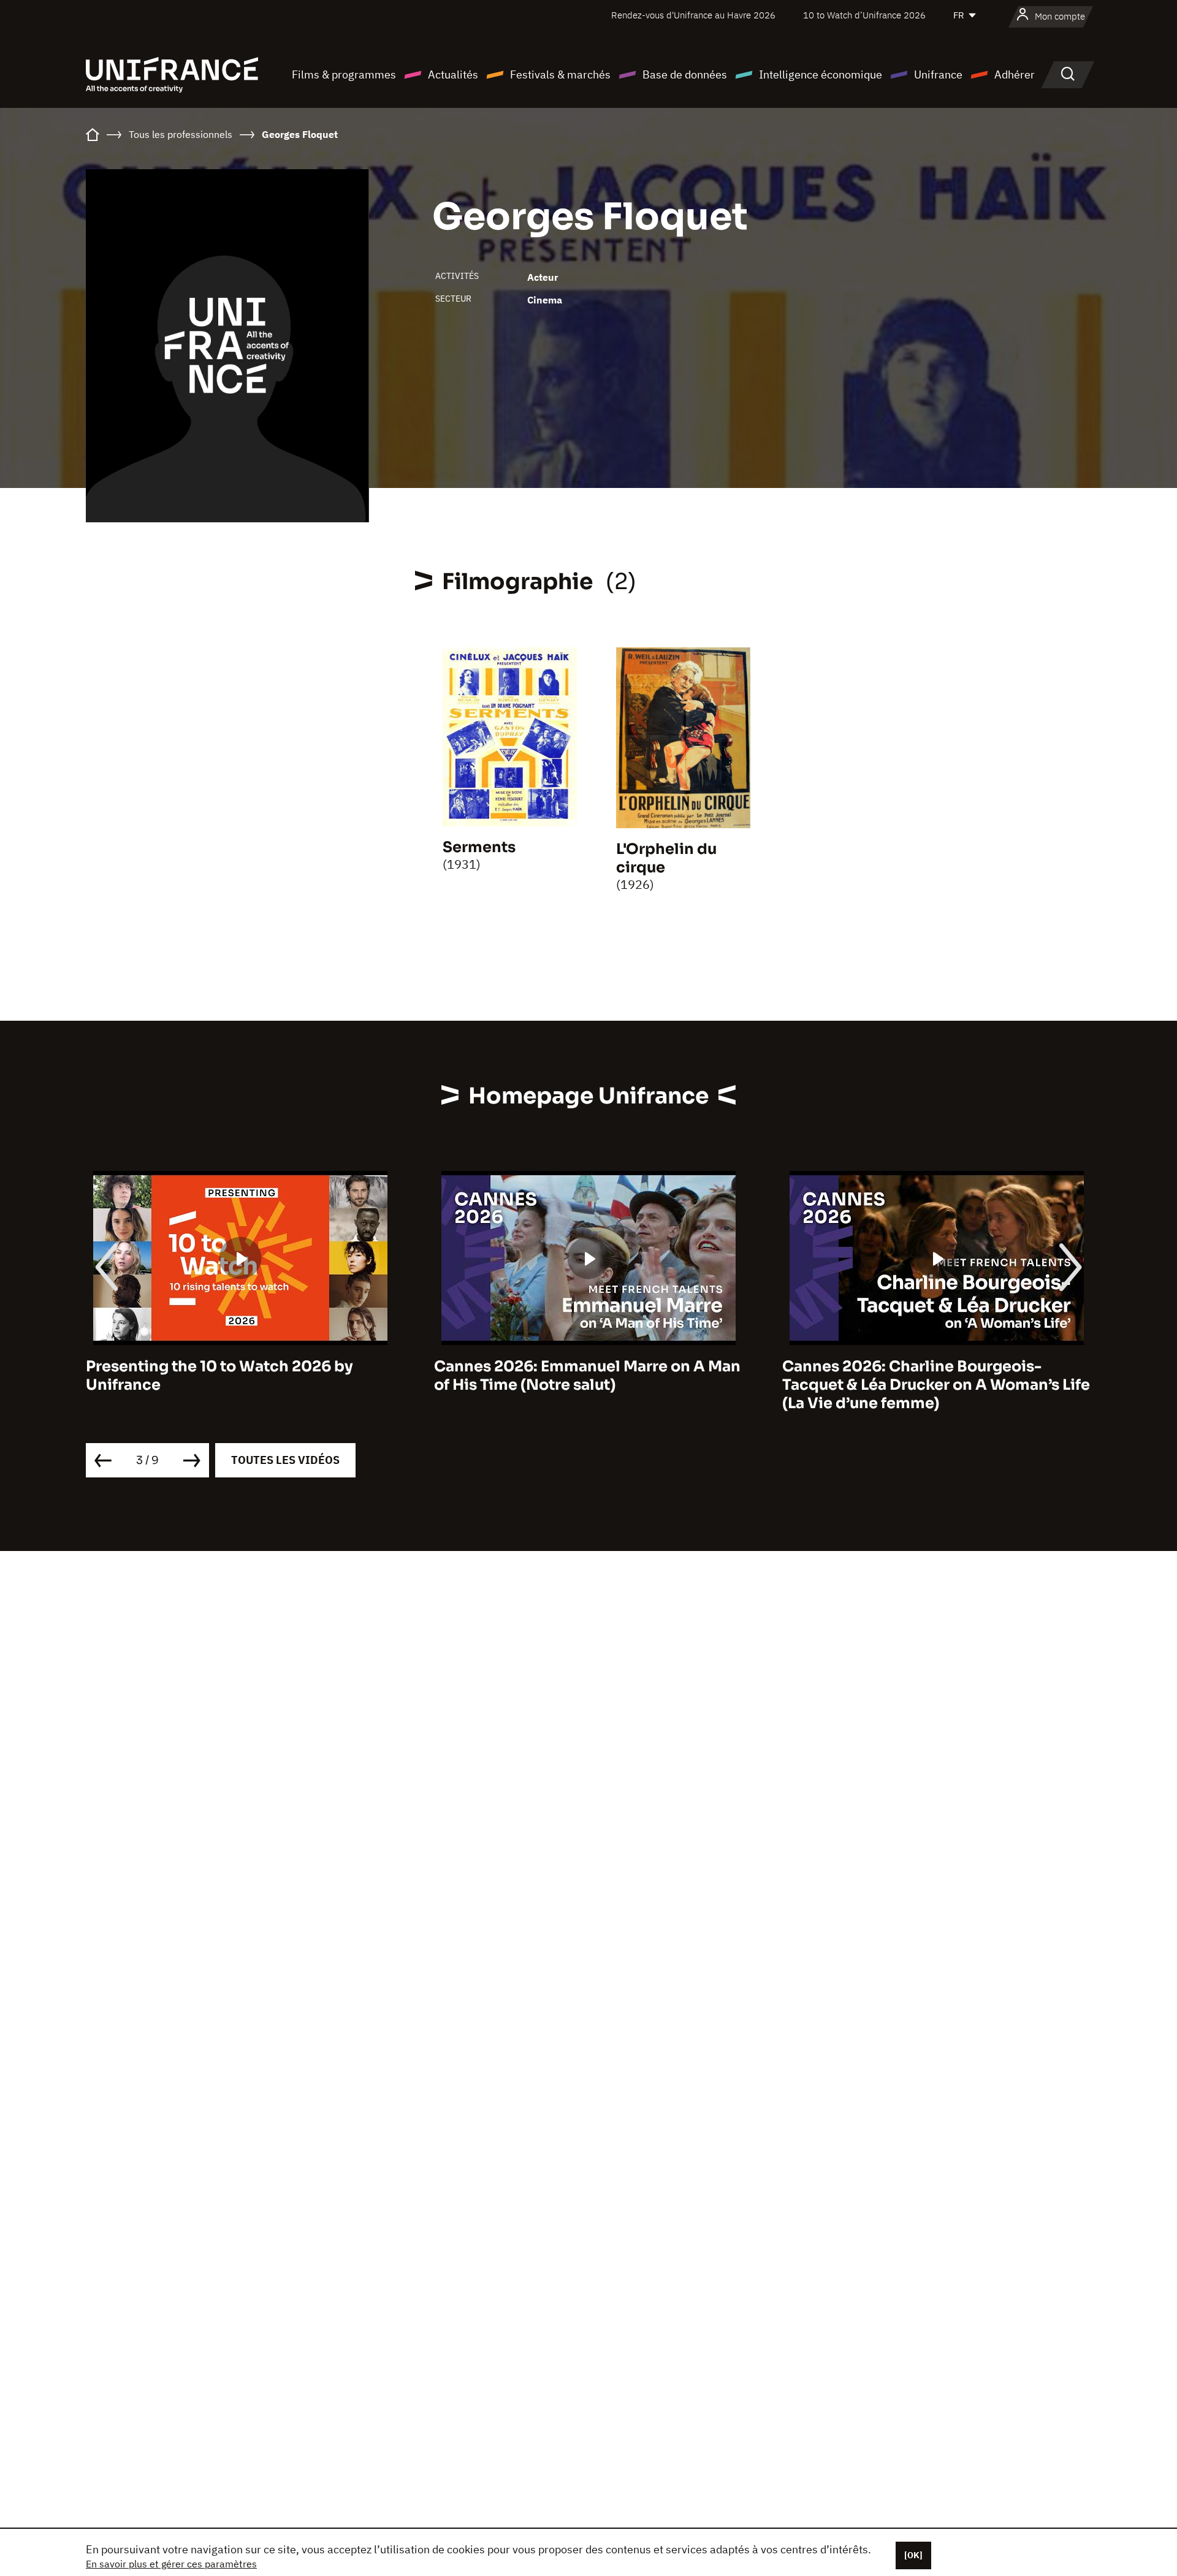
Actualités (453, 74)
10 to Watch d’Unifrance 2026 (864, 15)
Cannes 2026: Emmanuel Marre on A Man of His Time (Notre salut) (387, 1376)
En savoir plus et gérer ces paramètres (171, 2564)
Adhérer (1015, 74)
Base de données (685, 74)
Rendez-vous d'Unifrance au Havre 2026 (693, 15)
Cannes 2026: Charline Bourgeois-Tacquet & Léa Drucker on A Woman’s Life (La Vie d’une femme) (736, 1385)
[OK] (913, 2555)
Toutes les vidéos (285, 1460)
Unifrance (938, 74)
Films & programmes (344, 74)
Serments (479, 847)
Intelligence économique (821, 74)
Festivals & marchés (560, 74)
